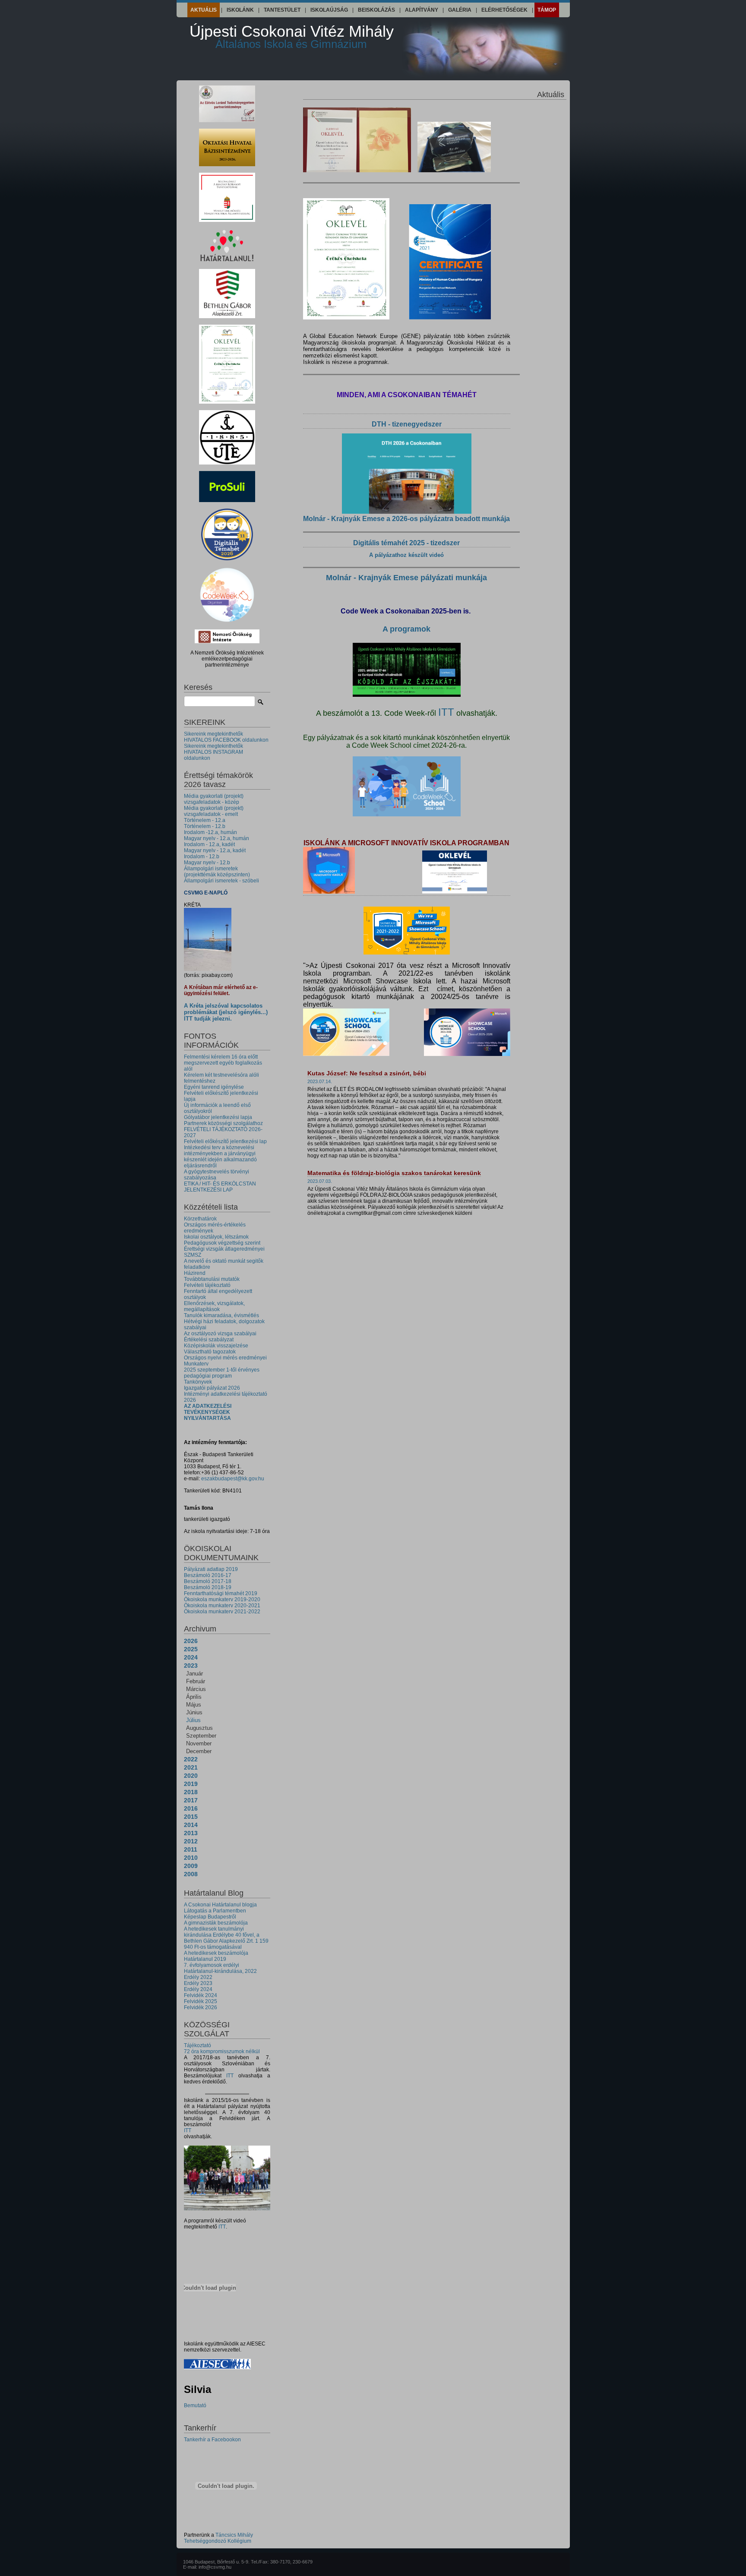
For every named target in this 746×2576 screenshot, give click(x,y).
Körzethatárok (200, 1219)
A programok (406, 629)
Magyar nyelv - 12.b (207, 863)
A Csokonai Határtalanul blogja (220, 1905)
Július (193, 1720)
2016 (191, 1808)
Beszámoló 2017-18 (208, 1581)
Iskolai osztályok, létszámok (216, 1237)
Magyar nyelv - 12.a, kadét (215, 850)
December (199, 1751)
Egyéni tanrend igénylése (214, 1087)
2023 (191, 1666)
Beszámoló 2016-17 (208, 1575)
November (199, 1743)
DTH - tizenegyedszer (407, 424)
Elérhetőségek (504, 10)
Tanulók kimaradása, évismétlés (221, 1315)
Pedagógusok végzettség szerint (222, 1243)
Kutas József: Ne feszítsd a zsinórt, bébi (367, 1073)
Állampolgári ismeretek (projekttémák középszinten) (217, 872)
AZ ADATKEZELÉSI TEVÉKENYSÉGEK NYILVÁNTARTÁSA (208, 1412)
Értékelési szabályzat (209, 1340)
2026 (191, 1641)
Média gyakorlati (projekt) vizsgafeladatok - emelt (214, 811)
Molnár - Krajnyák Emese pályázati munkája (406, 578)
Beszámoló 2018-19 (208, 1587)
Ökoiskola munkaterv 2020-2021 (222, 1606)
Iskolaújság (329, 10)
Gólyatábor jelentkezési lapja (218, 1117)
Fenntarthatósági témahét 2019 (221, 1593)
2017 (191, 1800)
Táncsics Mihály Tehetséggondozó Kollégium (218, 2538)
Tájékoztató (198, 2045)
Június (194, 1712)
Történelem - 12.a (205, 820)
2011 (191, 1849)
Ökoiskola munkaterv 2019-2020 (222, 1599)
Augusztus (199, 1728)
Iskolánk (240, 10)
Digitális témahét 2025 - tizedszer (406, 543)
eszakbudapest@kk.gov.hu (233, 1479)
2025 (191, 1649)
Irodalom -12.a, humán (210, 832)
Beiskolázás (376, 10)
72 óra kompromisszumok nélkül (222, 2051)
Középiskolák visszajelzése (216, 1346)
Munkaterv (196, 1364)
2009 (191, 1866)
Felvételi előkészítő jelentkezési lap (225, 1141)
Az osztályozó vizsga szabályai (220, 1334)
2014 (191, 1825)
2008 (191, 1874)
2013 (191, 1833)
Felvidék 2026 (201, 2007)
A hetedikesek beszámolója (216, 1953)
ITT (230, 2076)
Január (194, 1674)
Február (196, 1681)
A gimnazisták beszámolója (216, 1923)
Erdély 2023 (198, 1983)
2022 (191, 1759)
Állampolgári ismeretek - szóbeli (221, 881)
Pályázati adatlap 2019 (211, 1569)
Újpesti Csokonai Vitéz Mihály (292, 36)
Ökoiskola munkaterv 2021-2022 (222, 1612)
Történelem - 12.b (205, 826)
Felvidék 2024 (201, 1995)
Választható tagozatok (210, 1352)
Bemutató (195, 2405)
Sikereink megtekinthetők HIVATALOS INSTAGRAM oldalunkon (213, 752)
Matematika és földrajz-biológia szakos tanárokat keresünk (394, 1173)
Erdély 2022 (198, 1977)
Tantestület (282, 10)
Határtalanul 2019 (205, 1959)
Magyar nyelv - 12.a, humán (217, 838)
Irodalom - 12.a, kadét (209, 844)
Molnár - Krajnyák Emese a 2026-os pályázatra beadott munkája (406, 519)
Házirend (195, 1273)
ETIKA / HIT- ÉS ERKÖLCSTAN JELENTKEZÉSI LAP (220, 1187)
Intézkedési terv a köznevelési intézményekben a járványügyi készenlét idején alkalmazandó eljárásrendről (220, 1157)
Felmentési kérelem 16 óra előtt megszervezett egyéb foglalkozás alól (223, 1063)
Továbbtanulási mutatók (212, 1279)
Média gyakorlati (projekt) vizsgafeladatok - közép (214, 799)
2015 (191, 1817)
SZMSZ (193, 1255)
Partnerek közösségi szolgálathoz (223, 1123)
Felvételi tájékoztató (207, 1285)
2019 (191, 1784)
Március (196, 1689)
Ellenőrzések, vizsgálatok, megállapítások (214, 1306)
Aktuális (204, 10)
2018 (191, 1792)
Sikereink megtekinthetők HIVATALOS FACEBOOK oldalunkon (226, 737)
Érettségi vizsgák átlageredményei (224, 1249)
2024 (191, 1657)
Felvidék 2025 (201, 2001)
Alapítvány (422, 10)
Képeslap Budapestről (210, 1917)
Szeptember (201, 1736)
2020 (191, 1776)
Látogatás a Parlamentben (215, 1911)
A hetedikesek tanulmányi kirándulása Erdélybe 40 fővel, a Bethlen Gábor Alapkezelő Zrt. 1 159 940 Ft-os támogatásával (226, 1938)
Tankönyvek (198, 1382)
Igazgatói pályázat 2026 (212, 1388)
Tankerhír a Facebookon (212, 2440)
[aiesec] (217, 2367)
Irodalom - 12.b (202, 857)
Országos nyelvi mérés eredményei (225, 1358)
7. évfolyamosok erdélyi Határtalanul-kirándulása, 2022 (220, 1968)
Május (194, 1705)
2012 (191, 1841)
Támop (547, 10)
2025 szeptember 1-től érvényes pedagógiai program (222, 1373)
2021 (191, 1767)
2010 (191, 1858)
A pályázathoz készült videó (406, 555)
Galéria (460, 10)
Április (194, 1697)
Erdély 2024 (198, 1989)
